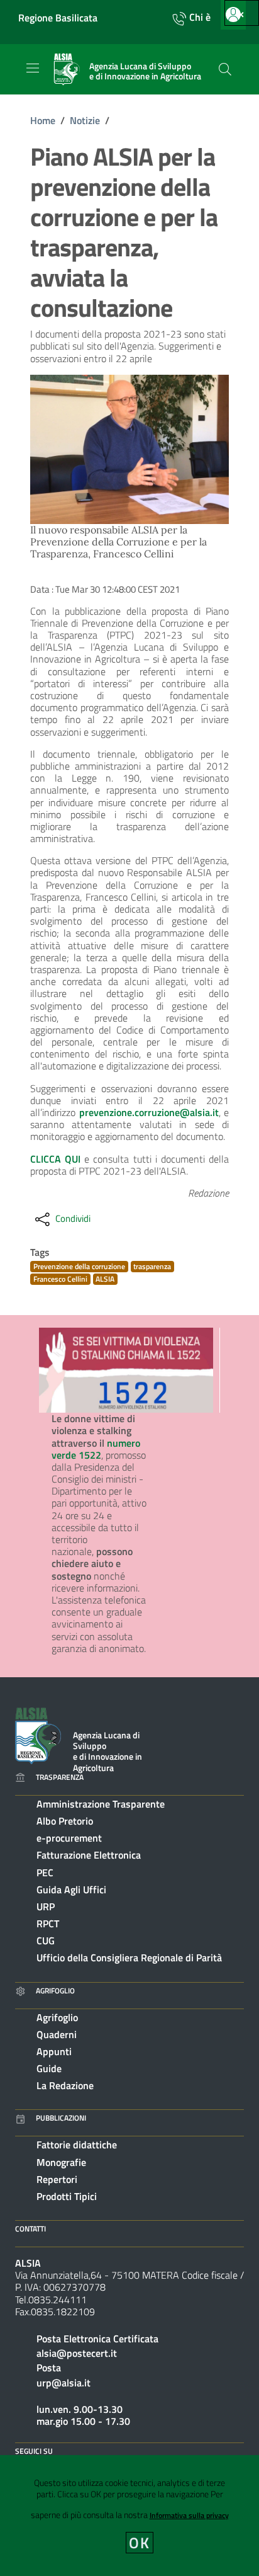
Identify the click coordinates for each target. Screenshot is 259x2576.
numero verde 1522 (96, 1449)
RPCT (48, 1923)
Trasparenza (60, 1777)
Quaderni (57, 2034)
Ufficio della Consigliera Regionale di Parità (129, 1958)
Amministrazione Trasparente (101, 1804)
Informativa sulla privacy (189, 2515)
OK (140, 2543)
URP (46, 1906)
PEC (45, 1872)
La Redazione (65, 2085)
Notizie (85, 120)
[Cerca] (225, 69)
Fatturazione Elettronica (89, 1855)
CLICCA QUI (55, 1159)
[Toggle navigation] (33, 68)
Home (43, 120)
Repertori (57, 2179)
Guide (49, 2068)
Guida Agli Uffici (71, 1889)
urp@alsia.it (63, 2383)
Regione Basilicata (58, 18)
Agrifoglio (55, 1991)
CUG (46, 1941)
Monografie (61, 2162)
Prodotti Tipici (67, 2196)
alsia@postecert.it (77, 2353)
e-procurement (69, 1838)
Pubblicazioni (61, 2118)
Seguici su (34, 2451)
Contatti (30, 2229)
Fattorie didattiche (77, 2145)
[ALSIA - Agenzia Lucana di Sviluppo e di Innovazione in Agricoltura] (38, 1735)
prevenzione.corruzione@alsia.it (149, 1112)
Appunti (54, 2051)
